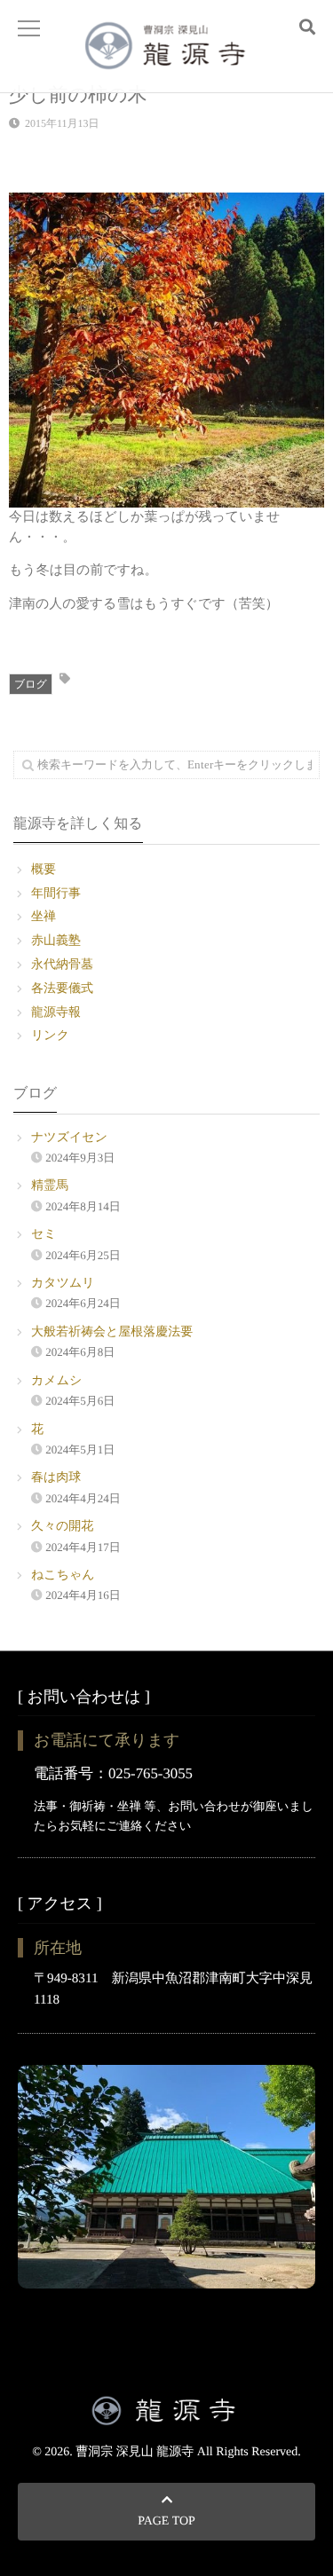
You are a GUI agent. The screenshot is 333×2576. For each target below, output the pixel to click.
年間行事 (56, 894)
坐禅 (44, 917)
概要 (44, 870)
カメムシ (56, 1381)
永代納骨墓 (62, 965)
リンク (50, 1036)
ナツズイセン (69, 1138)
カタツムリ (63, 1284)
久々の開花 (62, 1527)
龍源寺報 (56, 1013)
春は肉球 (56, 1478)
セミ (44, 1235)
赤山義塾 (56, 941)
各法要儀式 (62, 989)
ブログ (31, 684)
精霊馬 (50, 1186)
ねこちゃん (63, 1576)
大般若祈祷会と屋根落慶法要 (112, 1332)
